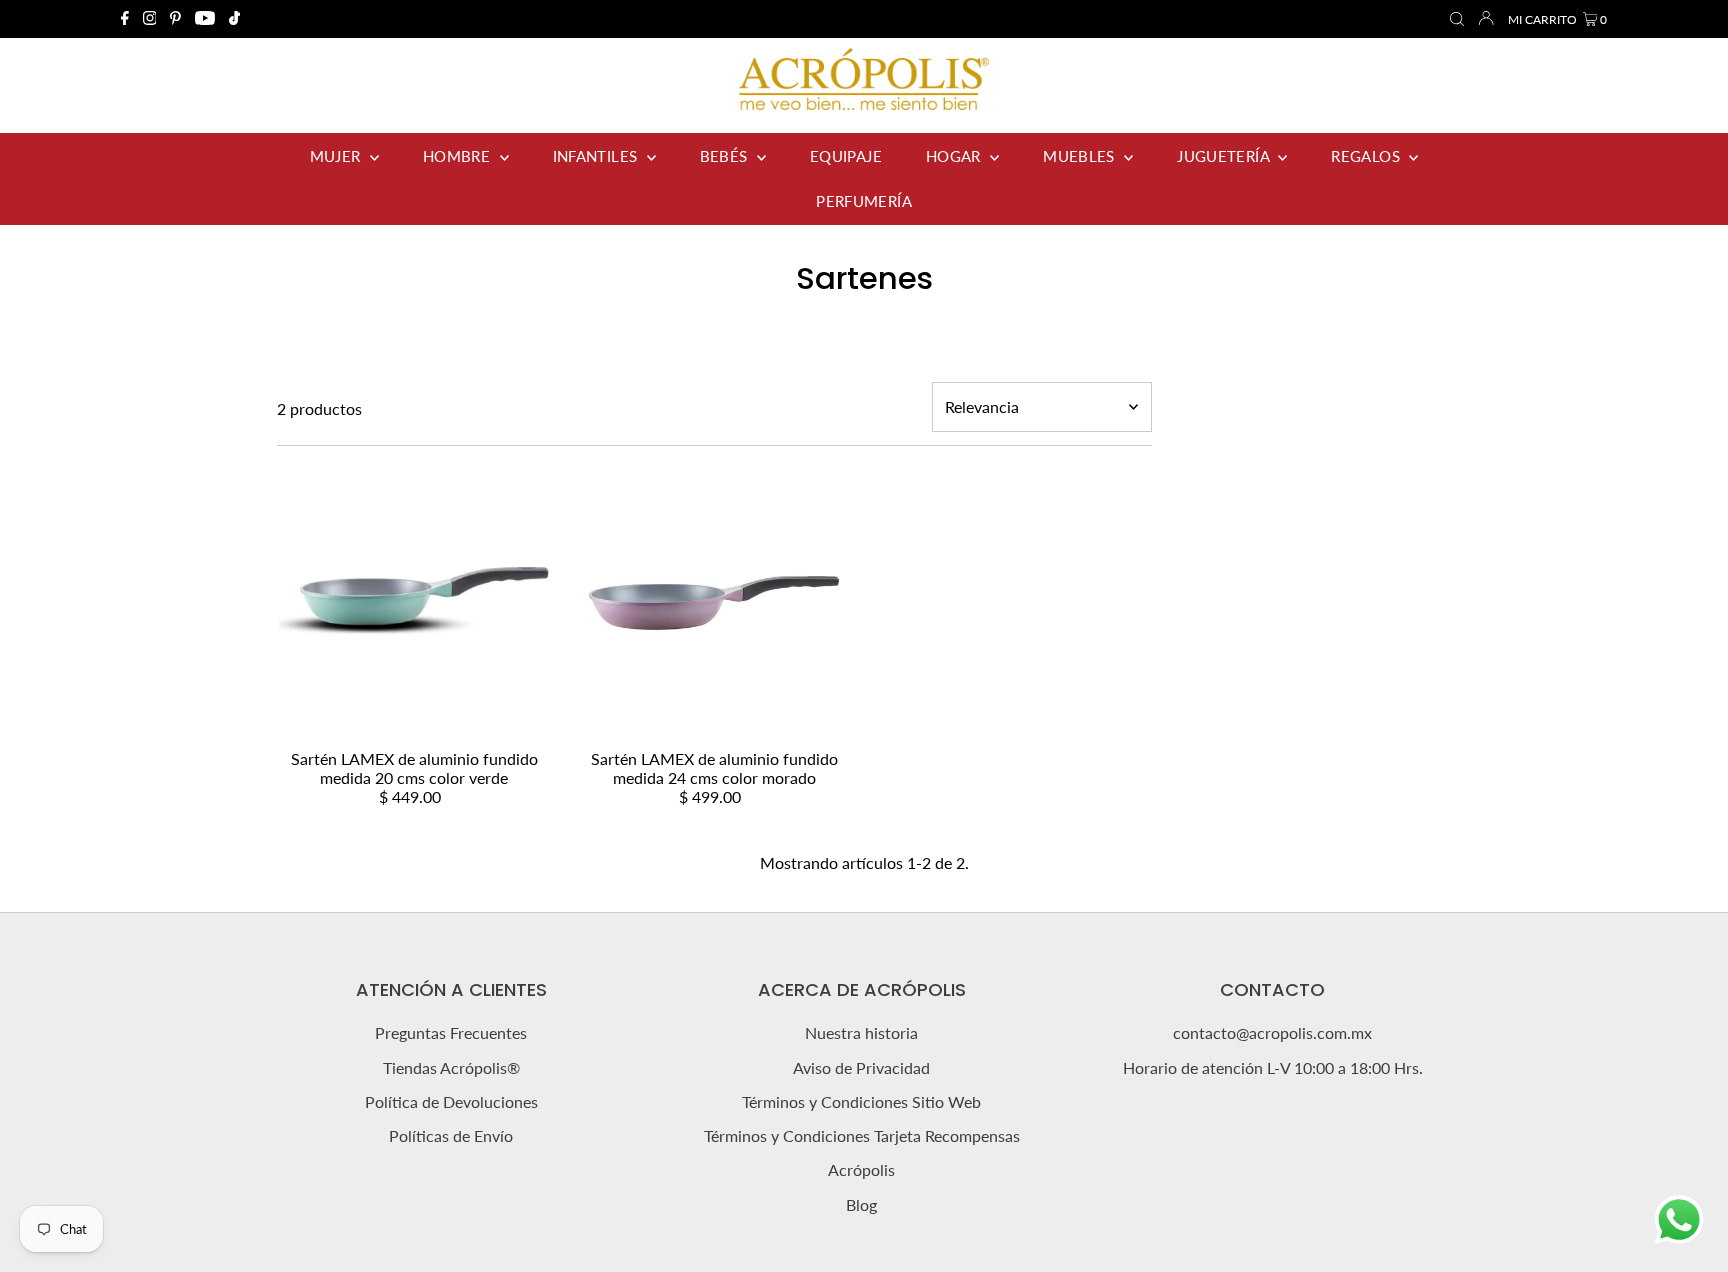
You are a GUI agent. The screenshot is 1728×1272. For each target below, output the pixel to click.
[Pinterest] (175, 19)
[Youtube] (205, 19)
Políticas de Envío (451, 1135)
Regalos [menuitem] (1367, 156)
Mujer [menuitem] (337, 156)
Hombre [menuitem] (459, 156)
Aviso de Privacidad (861, 1067)
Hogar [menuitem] (955, 156)
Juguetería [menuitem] (1225, 156)
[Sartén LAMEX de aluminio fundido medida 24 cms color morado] (714, 603)
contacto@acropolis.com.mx (1272, 1032)
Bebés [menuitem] (726, 156)
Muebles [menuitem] (1081, 156)
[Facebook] (125, 19)
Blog (861, 1204)
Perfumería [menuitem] (864, 201)
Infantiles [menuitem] (597, 156)
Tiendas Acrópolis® (451, 1067)
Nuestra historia (861, 1032)
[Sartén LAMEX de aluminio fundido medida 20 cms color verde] (414, 603)
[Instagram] (150, 19)
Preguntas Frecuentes (451, 1032)
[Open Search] (1457, 20)
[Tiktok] (234, 19)
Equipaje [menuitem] (846, 156)
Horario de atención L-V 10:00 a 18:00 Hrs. (1273, 1067)
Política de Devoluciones (451, 1101)
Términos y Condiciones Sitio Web (861, 1101)
